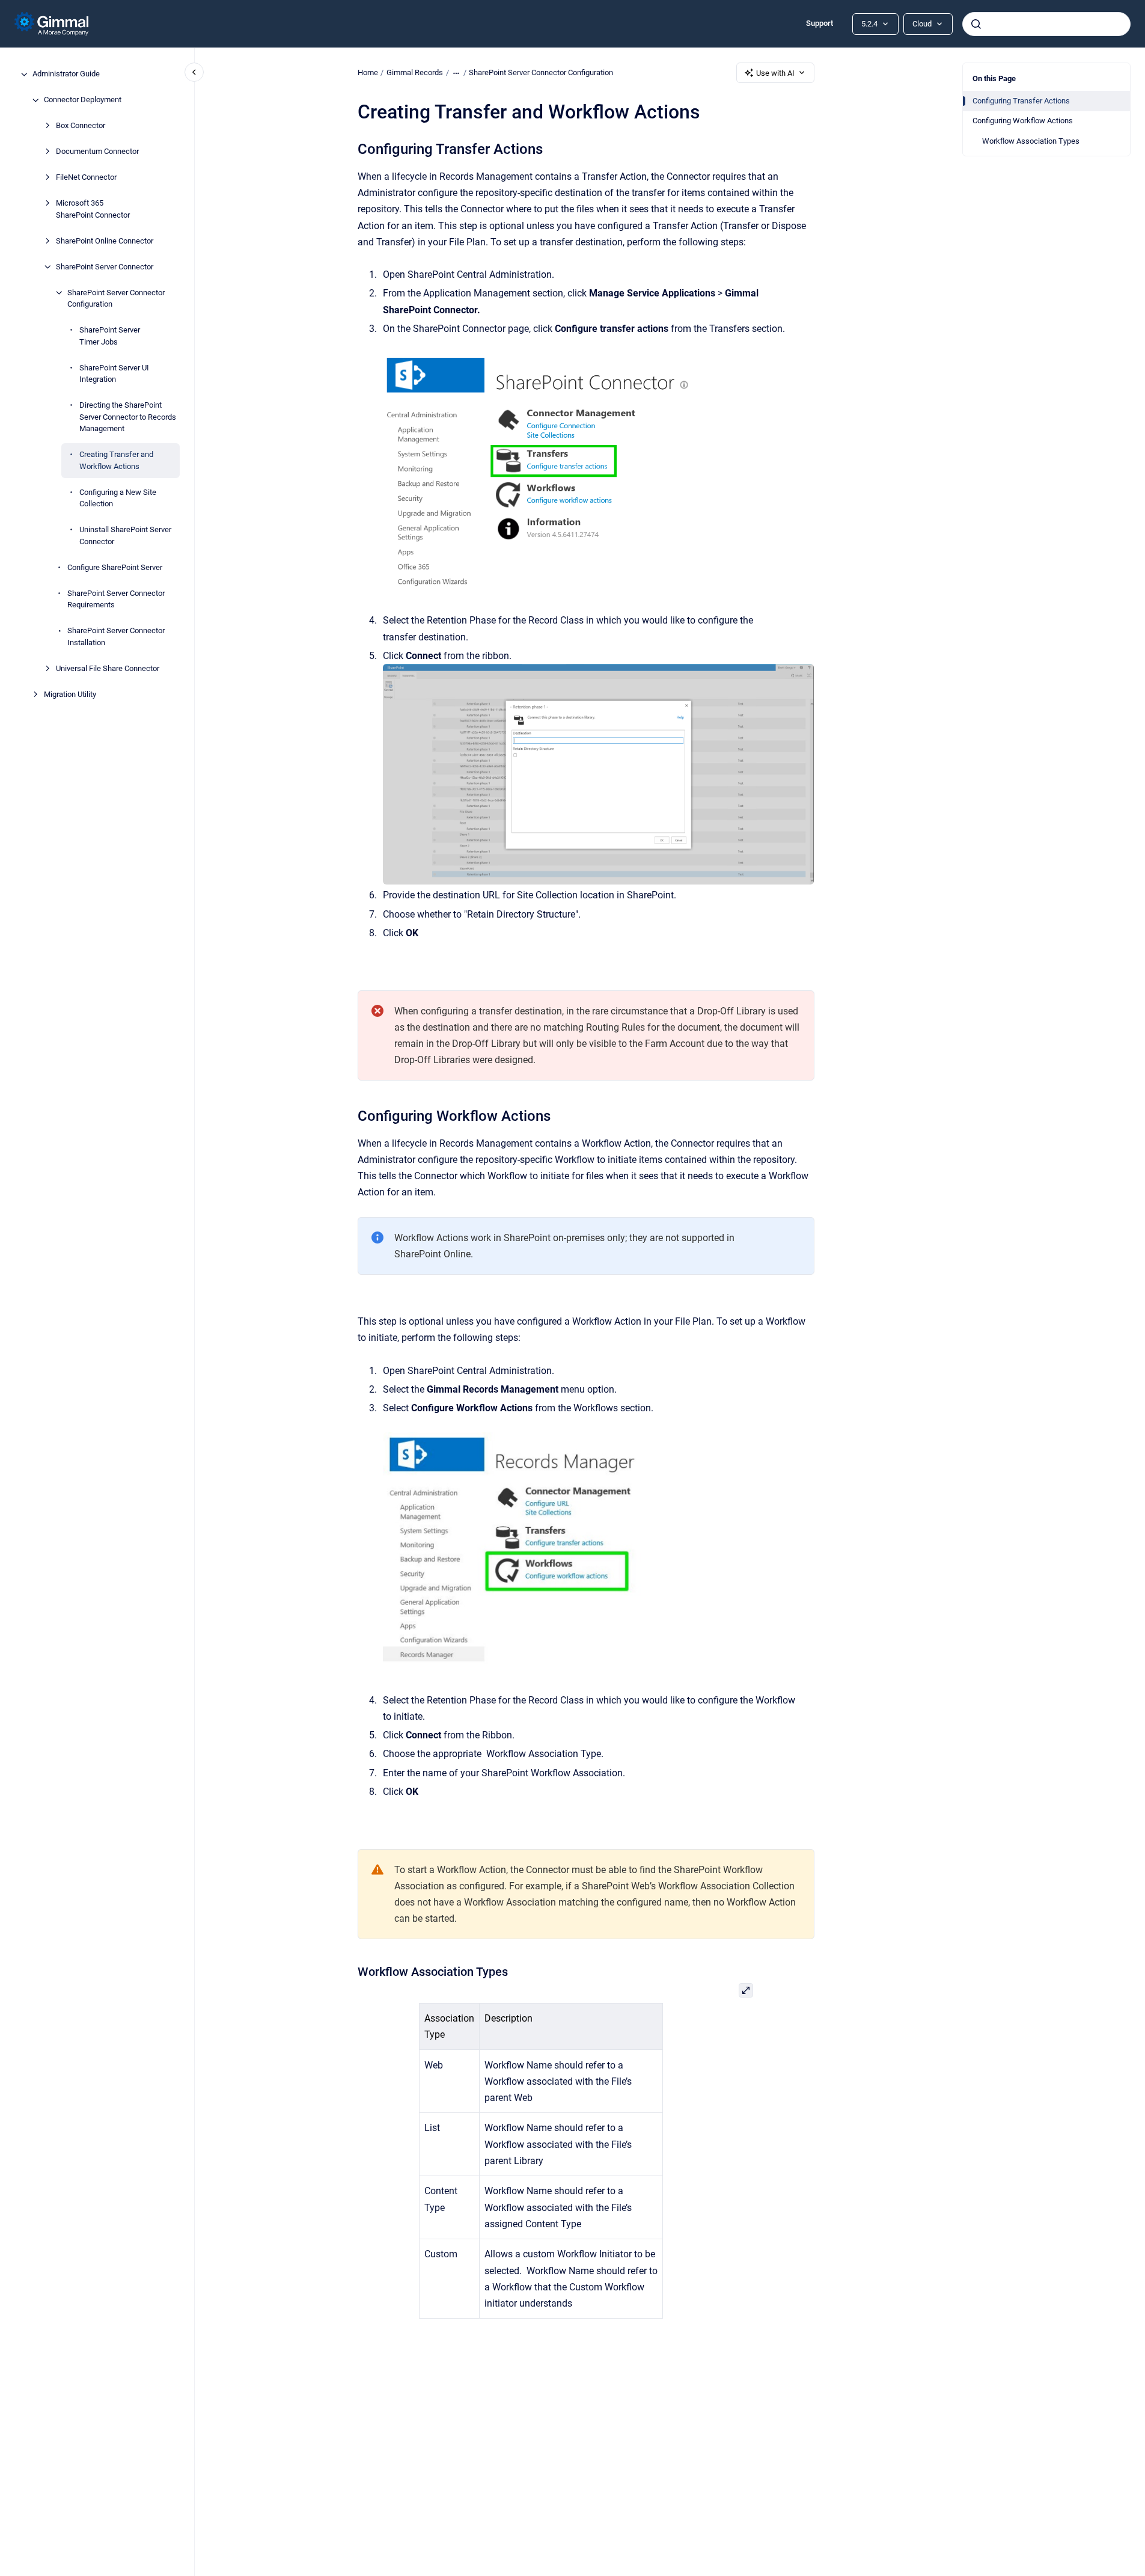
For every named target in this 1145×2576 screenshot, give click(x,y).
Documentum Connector (97, 152)
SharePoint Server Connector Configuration (116, 299)
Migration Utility (70, 694)
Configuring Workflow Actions (1023, 121)
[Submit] (976, 24)
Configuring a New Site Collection (118, 498)
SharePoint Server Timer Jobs (110, 336)
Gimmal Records (415, 72)
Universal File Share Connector (108, 668)
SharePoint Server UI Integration (114, 374)
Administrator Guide (66, 74)
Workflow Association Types (1031, 141)
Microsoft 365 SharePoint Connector (93, 210)
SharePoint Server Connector (105, 267)
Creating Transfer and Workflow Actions (116, 461)
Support (820, 23)
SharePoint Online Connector (105, 241)
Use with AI (775, 73)
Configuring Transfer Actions (1021, 101)
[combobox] (1046, 24)
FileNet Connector (86, 178)
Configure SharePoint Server (115, 567)
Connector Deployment (83, 100)
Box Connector (81, 126)
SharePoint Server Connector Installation (116, 637)
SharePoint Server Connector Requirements (116, 599)
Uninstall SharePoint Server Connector (125, 536)
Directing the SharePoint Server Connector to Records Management (128, 417)
